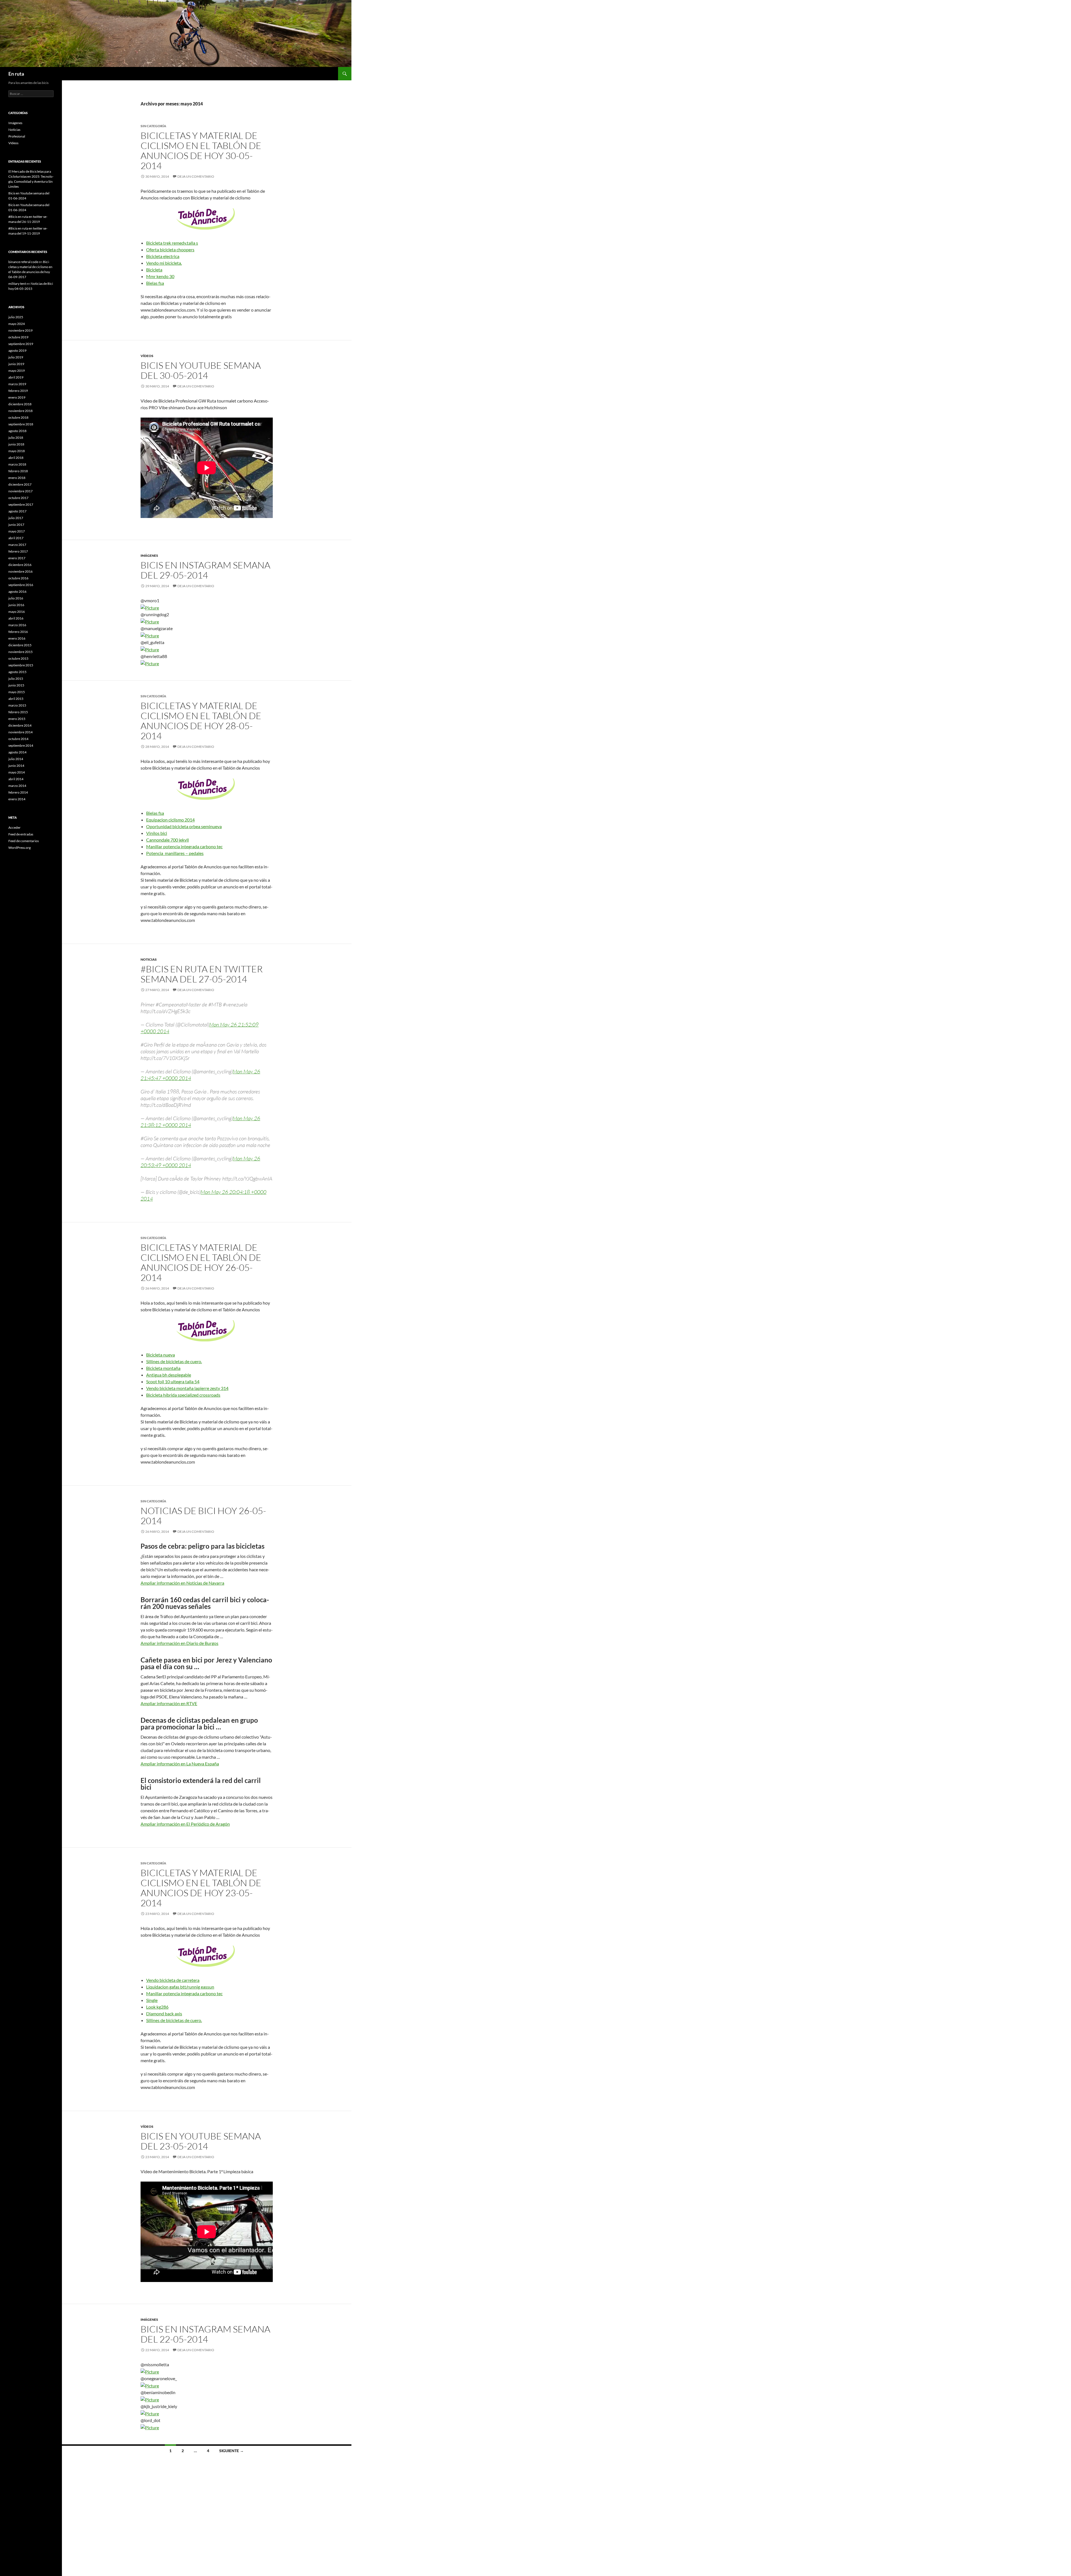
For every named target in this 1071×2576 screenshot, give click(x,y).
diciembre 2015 (20, 645)
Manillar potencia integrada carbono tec (184, 846)
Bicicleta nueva (161, 1355)
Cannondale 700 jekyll (167, 840)
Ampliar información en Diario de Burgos (179, 1643)
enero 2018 (17, 478)
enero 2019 (17, 397)
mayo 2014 (17, 772)
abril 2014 (16, 779)
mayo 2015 (17, 692)
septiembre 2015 (21, 665)
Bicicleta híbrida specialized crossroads (183, 1395)
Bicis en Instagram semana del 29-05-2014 (205, 570)
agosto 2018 (17, 431)
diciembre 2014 (20, 725)
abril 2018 (16, 458)
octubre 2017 (18, 498)
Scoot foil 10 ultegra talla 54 (173, 1381)
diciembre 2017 (20, 484)
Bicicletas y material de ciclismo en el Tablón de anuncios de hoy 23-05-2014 (201, 1888)
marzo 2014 (17, 786)
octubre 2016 (18, 578)
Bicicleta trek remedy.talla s (172, 243)
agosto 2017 (17, 511)
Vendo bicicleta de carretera (173, 1980)
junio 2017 (16, 525)
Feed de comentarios (24, 841)
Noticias (149, 959)
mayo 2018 (17, 451)
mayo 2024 (17, 324)
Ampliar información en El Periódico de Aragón (185, 1824)
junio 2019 (16, 364)
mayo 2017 (17, 531)
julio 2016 (16, 598)
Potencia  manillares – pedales (175, 853)
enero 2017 (17, 558)
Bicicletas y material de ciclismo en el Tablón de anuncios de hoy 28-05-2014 (201, 721)
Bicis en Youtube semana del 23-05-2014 (201, 2141)
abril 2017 (16, 538)
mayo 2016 (17, 612)
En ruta (16, 74)
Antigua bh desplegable (169, 1375)
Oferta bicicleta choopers (170, 250)
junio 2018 (16, 444)
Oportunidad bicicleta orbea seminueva (184, 826)
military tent (17, 284)
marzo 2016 (17, 625)
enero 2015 (17, 719)
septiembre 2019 (21, 344)
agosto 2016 (17, 591)
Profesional (17, 136)
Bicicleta (154, 270)
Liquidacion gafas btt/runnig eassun (180, 1987)
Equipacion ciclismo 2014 (170, 820)
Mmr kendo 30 (160, 276)
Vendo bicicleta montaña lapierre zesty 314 (187, 1388)
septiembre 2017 (21, 504)
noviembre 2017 (20, 491)
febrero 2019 (18, 391)
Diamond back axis (164, 2014)
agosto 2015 (17, 672)
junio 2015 (16, 685)
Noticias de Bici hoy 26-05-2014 (203, 1516)
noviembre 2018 (20, 411)
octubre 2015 (18, 658)
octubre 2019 (18, 337)
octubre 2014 (18, 739)
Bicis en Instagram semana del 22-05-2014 (205, 2334)
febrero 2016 (18, 632)
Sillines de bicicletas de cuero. (174, 1361)
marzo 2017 (17, 545)
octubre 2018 (18, 417)
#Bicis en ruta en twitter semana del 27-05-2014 (202, 974)
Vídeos (147, 356)
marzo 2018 (17, 464)
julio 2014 (16, 759)
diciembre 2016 (20, 565)
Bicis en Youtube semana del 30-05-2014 (201, 370)
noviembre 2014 (20, 732)
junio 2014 (16, 766)
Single (152, 2000)
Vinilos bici (157, 833)
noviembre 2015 (20, 652)
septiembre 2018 (21, 424)
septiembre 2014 (21, 745)
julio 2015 (16, 679)
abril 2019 (16, 377)
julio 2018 (16, 438)
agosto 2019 (17, 350)
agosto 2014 (17, 752)
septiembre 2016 (21, 585)
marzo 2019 (17, 384)
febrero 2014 (18, 792)
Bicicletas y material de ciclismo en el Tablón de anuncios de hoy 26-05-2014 (201, 1262)
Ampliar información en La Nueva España (180, 1764)
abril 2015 (16, 699)
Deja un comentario (196, 176)
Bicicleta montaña (163, 1368)
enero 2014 (17, 799)
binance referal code (23, 262)
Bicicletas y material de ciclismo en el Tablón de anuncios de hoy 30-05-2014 (201, 150)
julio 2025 (16, 317)
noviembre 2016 (20, 571)
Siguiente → (231, 2451)
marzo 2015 (17, 705)
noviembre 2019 (20, 330)
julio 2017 (16, 518)
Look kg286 (157, 2007)
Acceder (15, 827)
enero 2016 (17, 638)
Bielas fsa (155, 283)
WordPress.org (20, 848)
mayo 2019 (17, 371)
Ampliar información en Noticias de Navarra (182, 1583)
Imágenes (149, 556)
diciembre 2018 (20, 404)
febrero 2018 (18, 471)
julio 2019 (16, 357)
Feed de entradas (21, 834)
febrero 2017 (18, 551)
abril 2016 (16, 618)
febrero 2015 (18, 712)
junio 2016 (16, 605)
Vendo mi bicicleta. (164, 263)
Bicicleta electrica (163, 256)
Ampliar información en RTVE (169, 1703)
